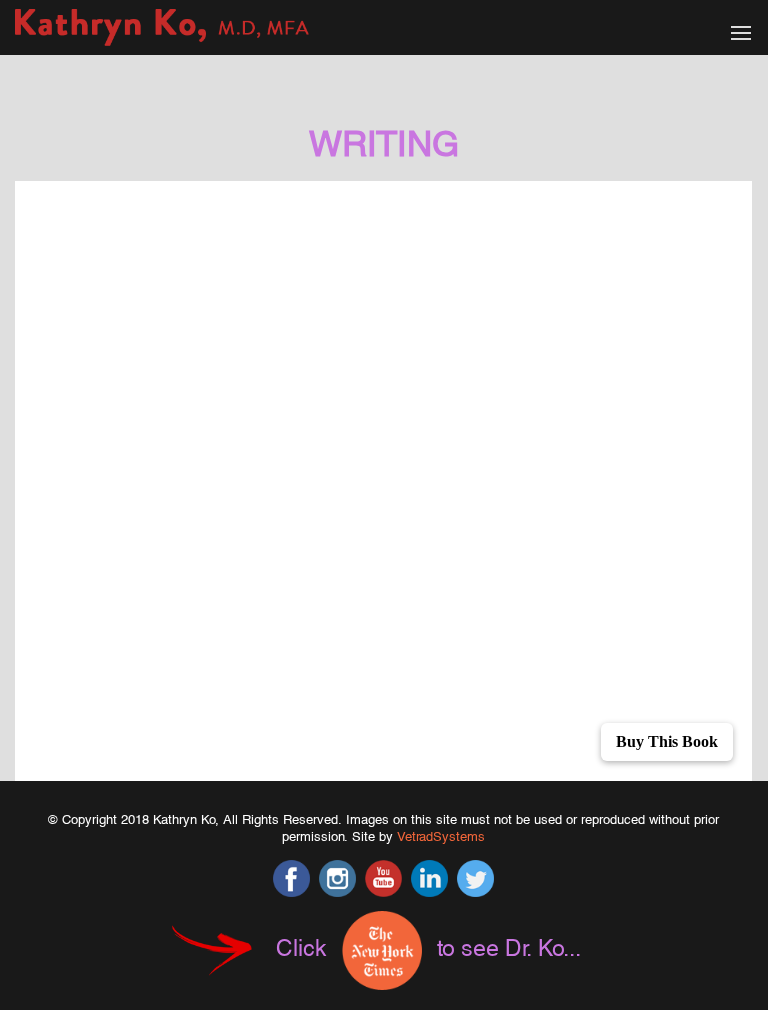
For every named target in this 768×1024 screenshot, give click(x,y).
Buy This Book (667, 741)
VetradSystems (441, 836)
